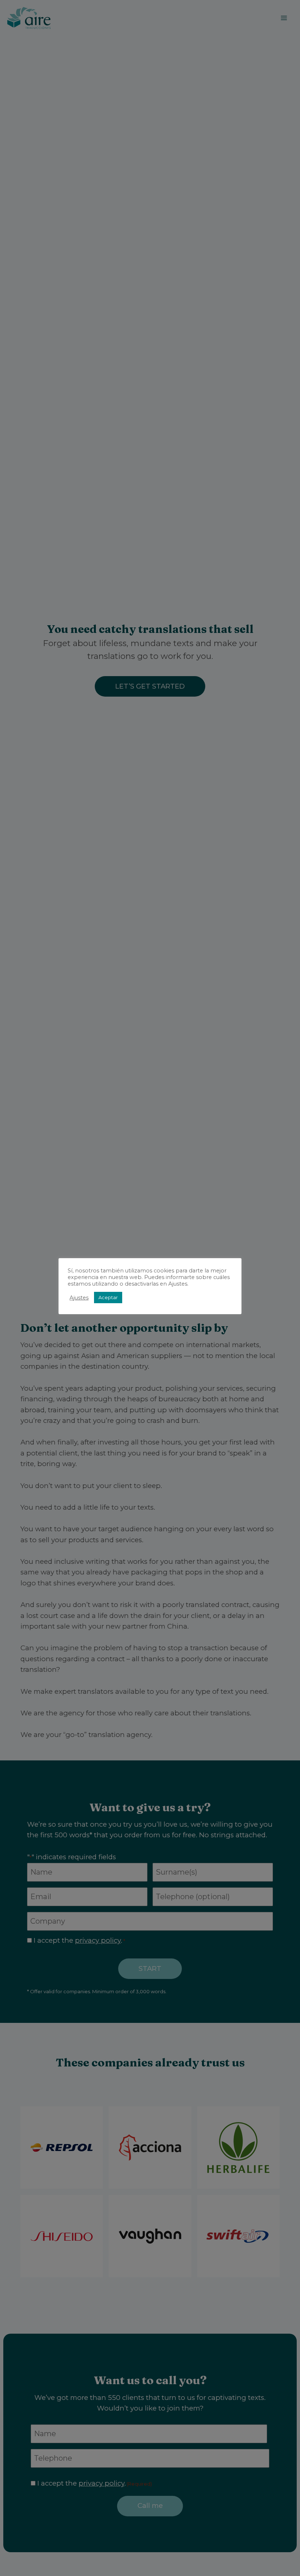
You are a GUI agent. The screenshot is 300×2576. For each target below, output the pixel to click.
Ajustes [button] (79, 1298)
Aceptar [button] (108, 1297)
